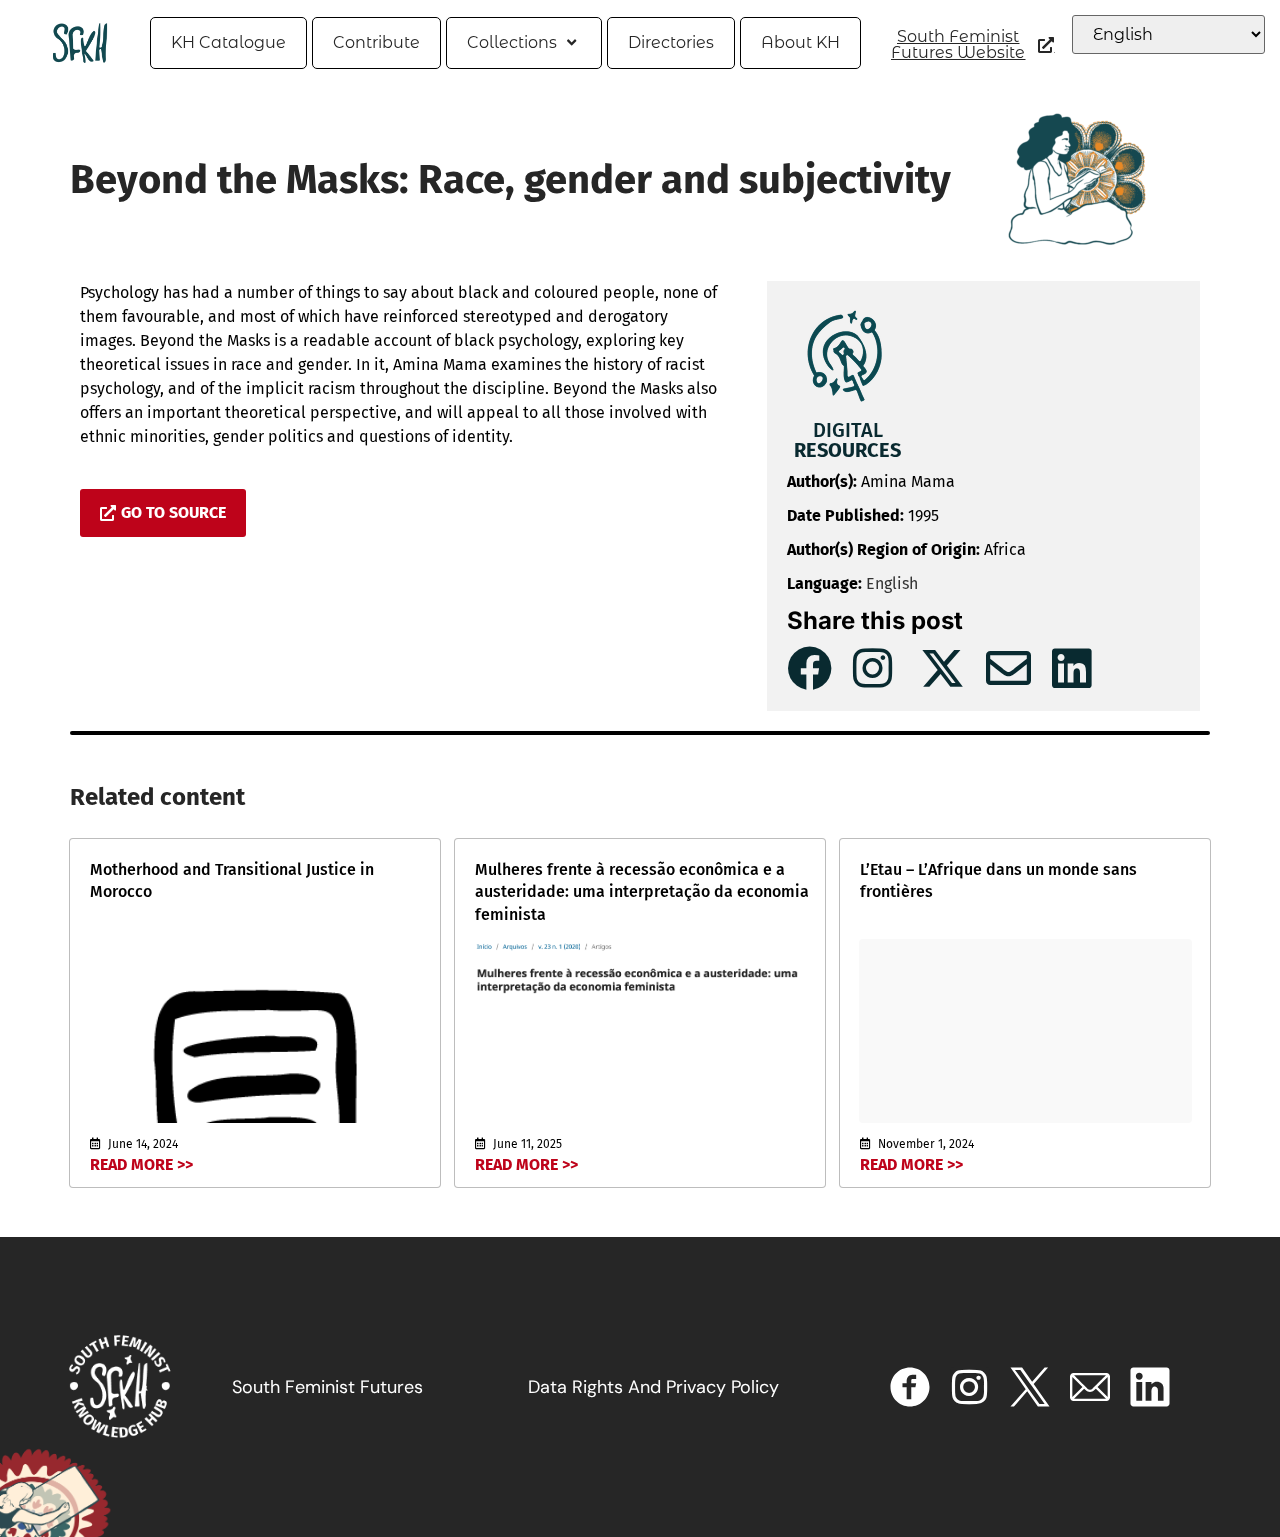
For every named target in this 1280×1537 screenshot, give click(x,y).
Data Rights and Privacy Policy (653, 1387)
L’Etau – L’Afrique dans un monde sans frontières (998, 880)
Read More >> (141, 1164)
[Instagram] (970, 1387)
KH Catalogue (228, 42)
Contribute (376, 42)
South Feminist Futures (327, 1387)
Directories (671, 42)
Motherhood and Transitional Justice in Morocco (232, 880)
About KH (800, 42)
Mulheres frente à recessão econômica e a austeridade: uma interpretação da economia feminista (642, 892)
